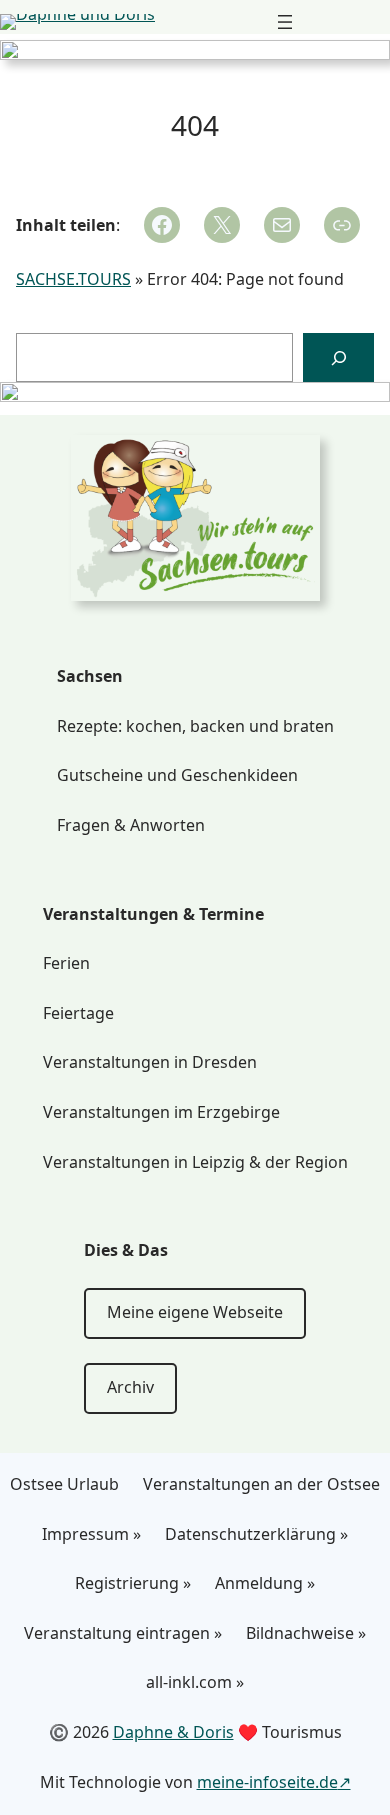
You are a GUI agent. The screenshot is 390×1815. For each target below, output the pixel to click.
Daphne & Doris (173, 1732)
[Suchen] (338, 357)
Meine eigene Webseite (195, 1312)
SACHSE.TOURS (73, 279)
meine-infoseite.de (267, 1782)
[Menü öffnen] (285, 22)
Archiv (130, 1387)
